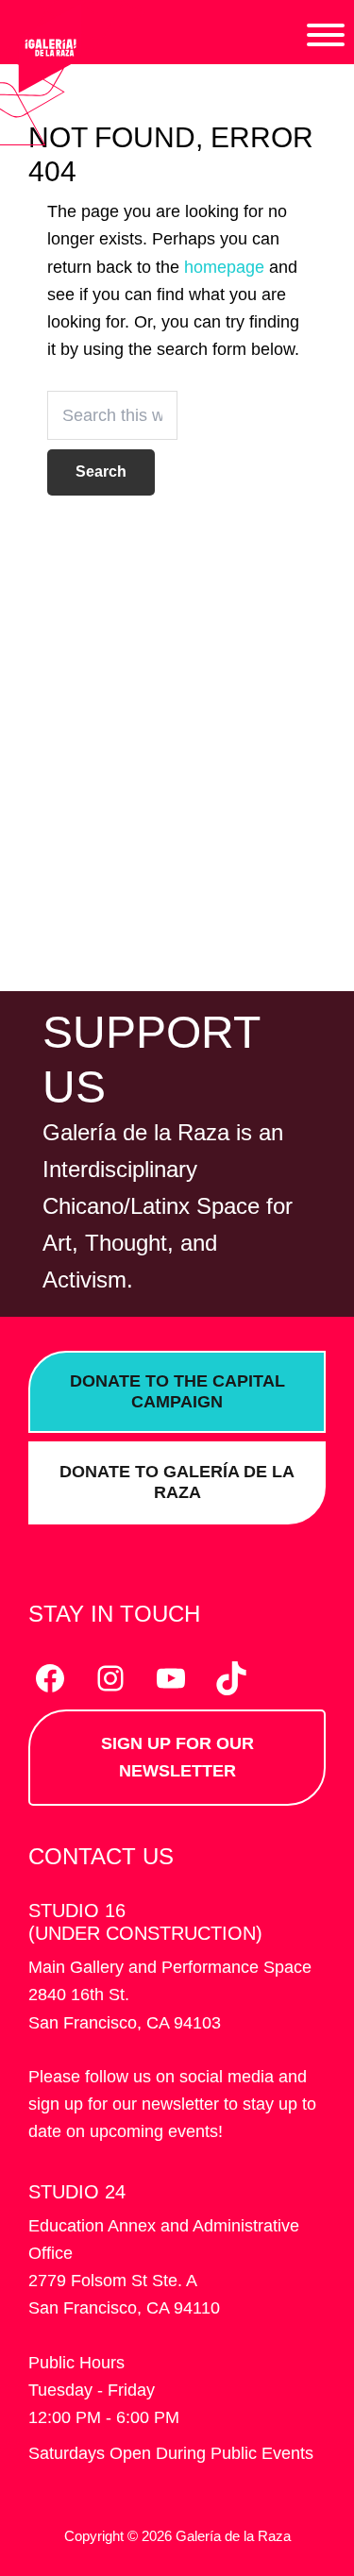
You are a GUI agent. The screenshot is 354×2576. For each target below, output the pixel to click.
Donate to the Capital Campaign (177, 1391)
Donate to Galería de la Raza (177, 1482)
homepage (224, 267)
